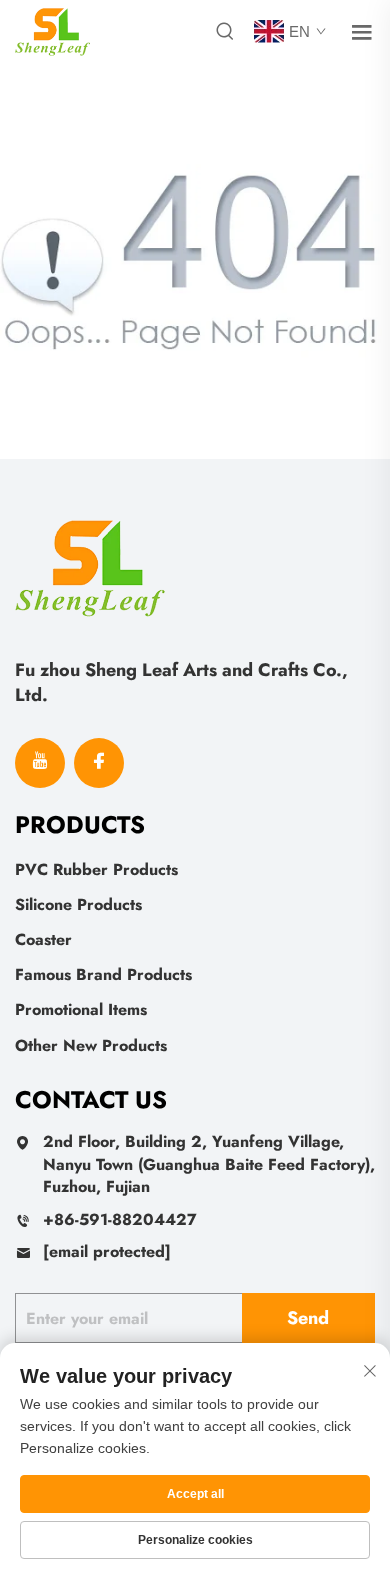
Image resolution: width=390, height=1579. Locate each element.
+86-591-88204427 (120, 1219)
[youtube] (40, 763)
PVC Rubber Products (96, 869)
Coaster (43, 939)
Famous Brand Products (103, 974)
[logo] (52, 30)
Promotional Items (81, 1009)
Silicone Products (78, 904)
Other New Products (91, 1045)
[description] (90, 565)
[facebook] (99, 763)
